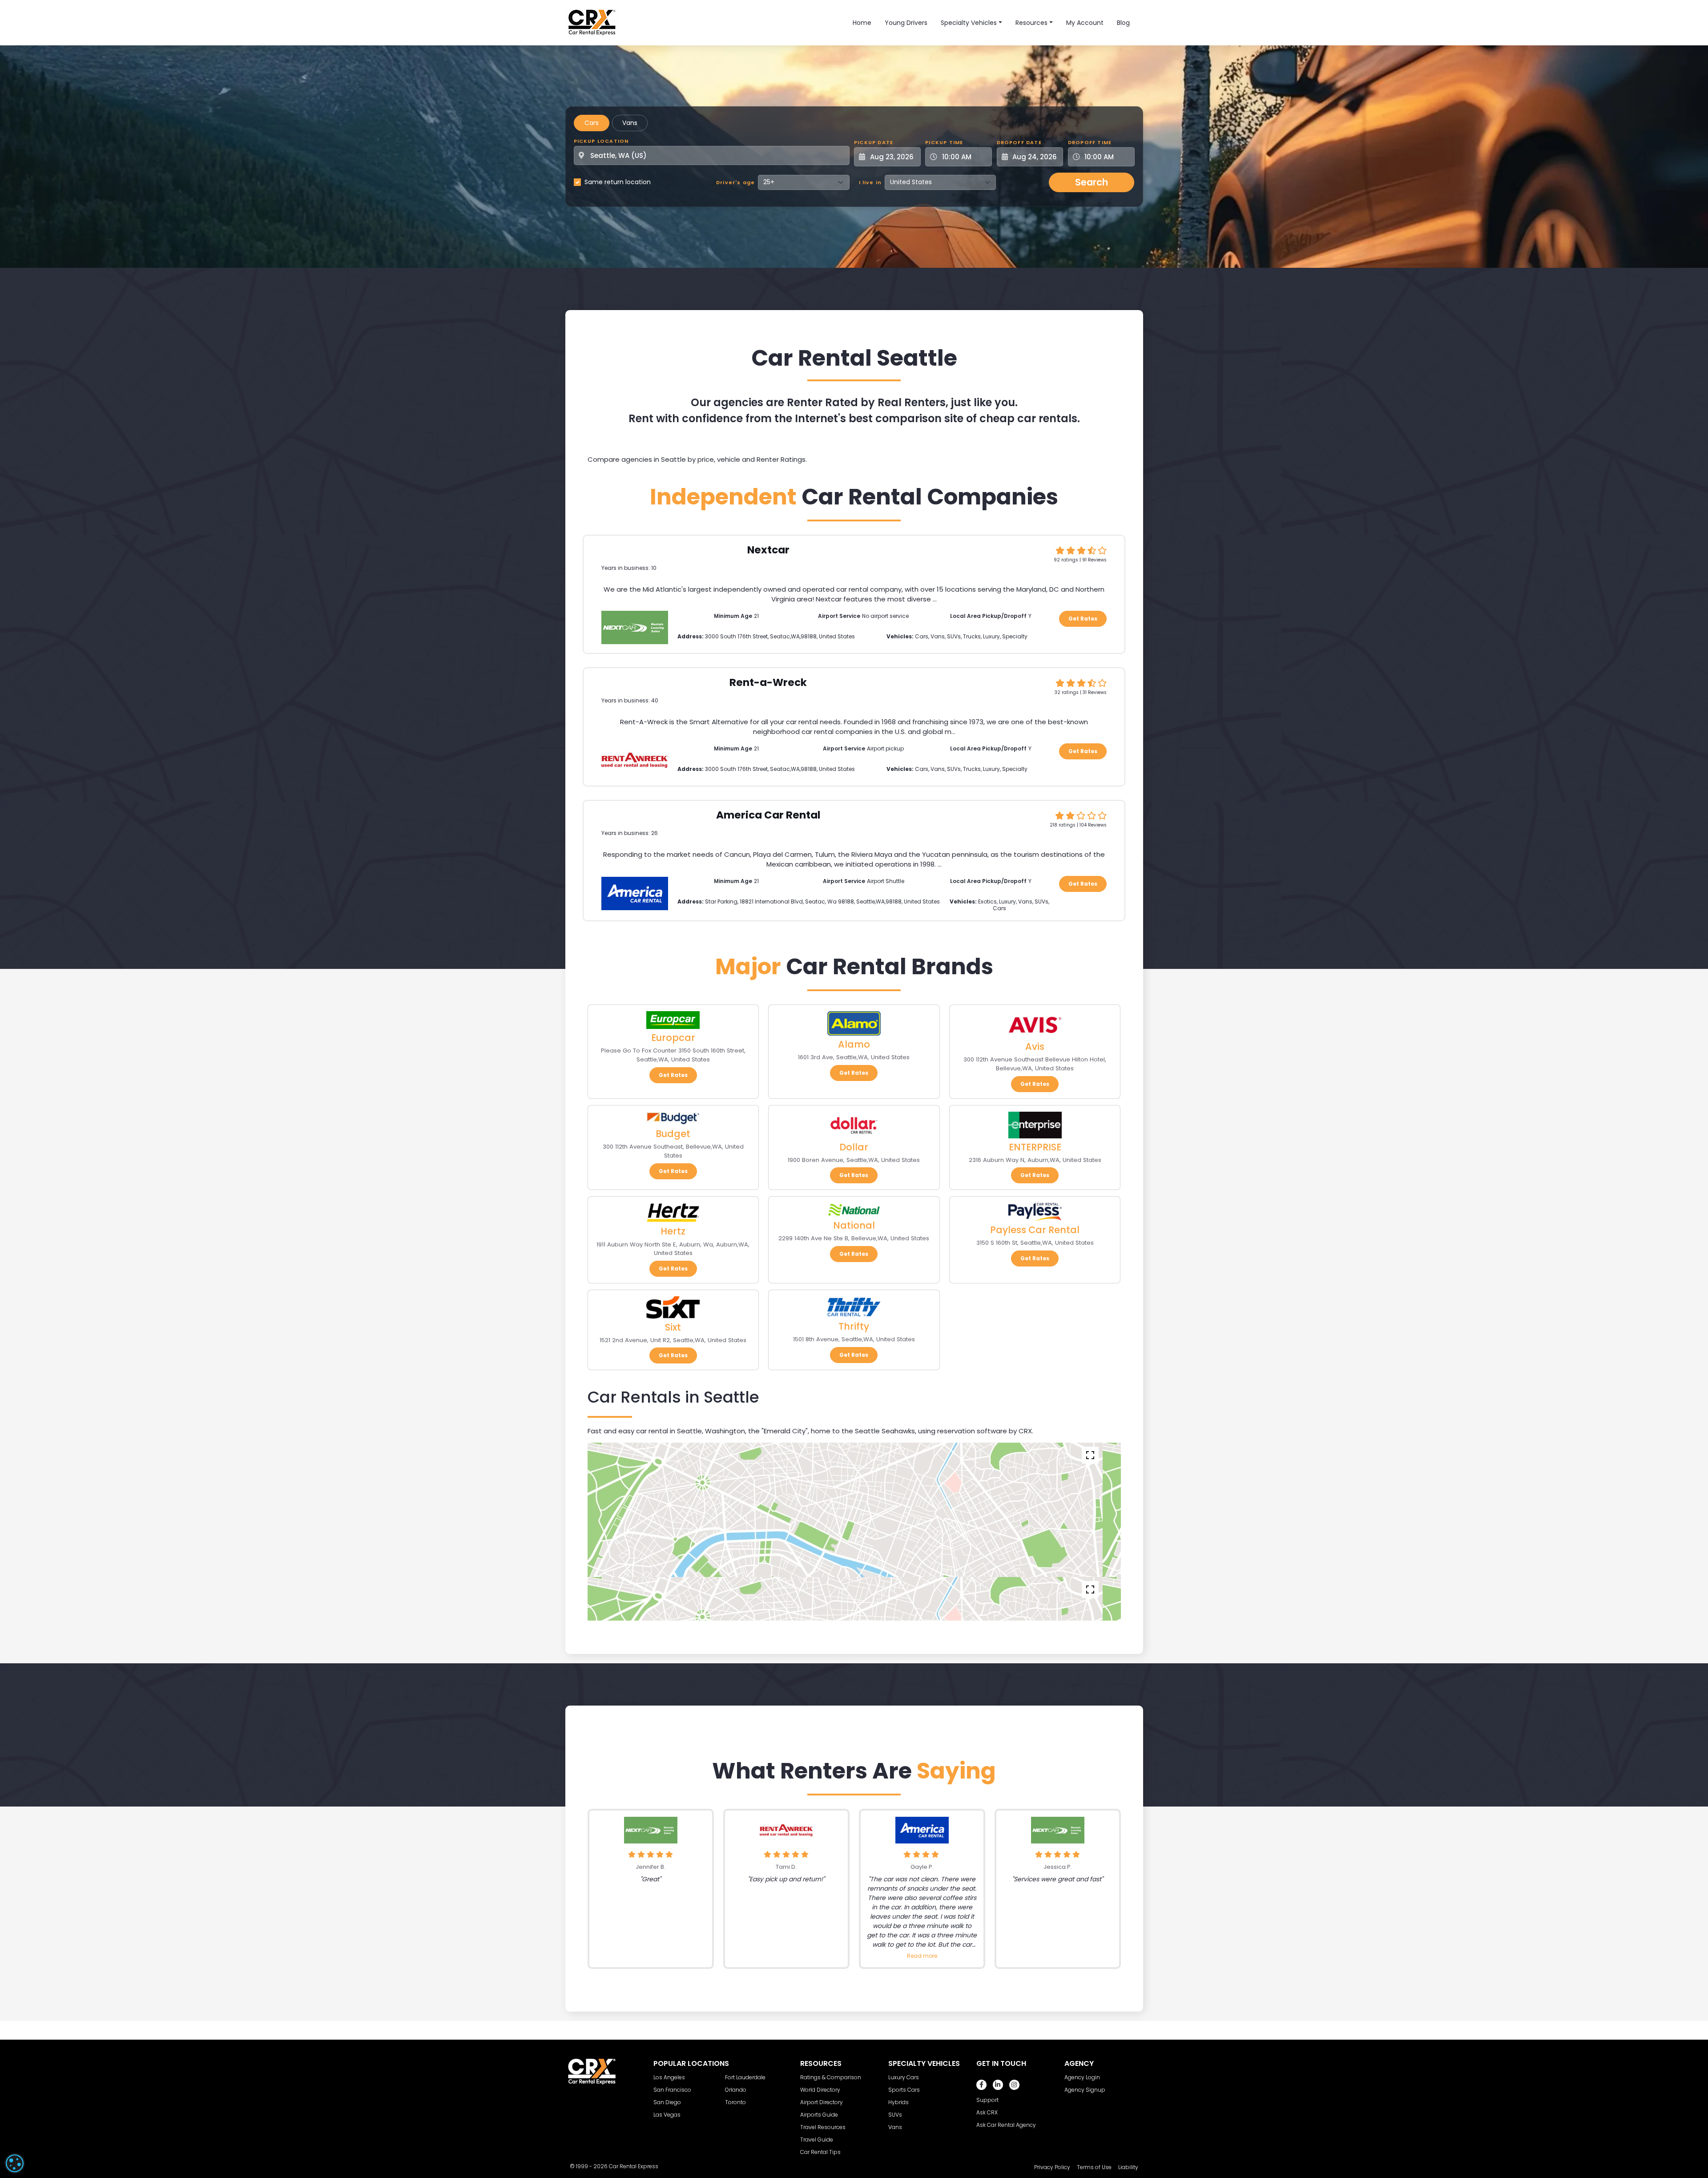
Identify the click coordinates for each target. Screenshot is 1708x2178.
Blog (1123, 23)
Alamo (854, 1044)
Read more (922, 1956)
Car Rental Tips (820, 2152)
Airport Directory (822, 2102)
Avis (1035, 1047)
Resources (1031, 23)
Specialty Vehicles (969, 23)
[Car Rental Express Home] (592, 22)
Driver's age (735, 182)
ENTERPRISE (1035, 1147)
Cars (592, 123)
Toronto (735, 2102)
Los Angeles (669, 2077)
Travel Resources (823, 2127)
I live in (870, 182)
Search (1092, 182)
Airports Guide (819, 2115)
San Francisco (672, 2090)
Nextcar (768, 550)
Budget (673, 1134)
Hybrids (898, 2102)
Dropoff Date (1019, 142)
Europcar (673, 1038)
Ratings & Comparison (831, 2077)
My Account (1085, 23)
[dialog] (15, 2163)
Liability (1128, 2167)
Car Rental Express (634, 2166)
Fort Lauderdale (745, 2077)
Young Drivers (906, 23)
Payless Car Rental (1035, 1230)
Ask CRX (987, 2112)
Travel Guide (817, 2140)
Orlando (736, 2090)
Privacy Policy (1052, 2167)
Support (987, 2100)
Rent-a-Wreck (768, 682)
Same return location (618, 182)
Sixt (673, 1327)
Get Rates (1083, 619)
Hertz (673, 1231)
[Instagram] (1014, 2085)
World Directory (820, 2090)
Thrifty (854, 1326)
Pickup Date (874, 142)
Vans (630, 123)
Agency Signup (1085, 2090)
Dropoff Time (1090, 142)
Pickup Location (601, 141)
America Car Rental (768, 815)
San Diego (667, 2102)
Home (862, 23)
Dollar (854, 1147)
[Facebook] (981, 2085)
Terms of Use (1094, 2167)
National (854, 1225)
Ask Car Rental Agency (1006, 2125)
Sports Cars (904, 2090)
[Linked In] (998, 2085)
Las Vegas (667, 2115)
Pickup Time (944, 142)
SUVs (895, 2115)
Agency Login (1082, 2077)
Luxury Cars (904, 2077)
